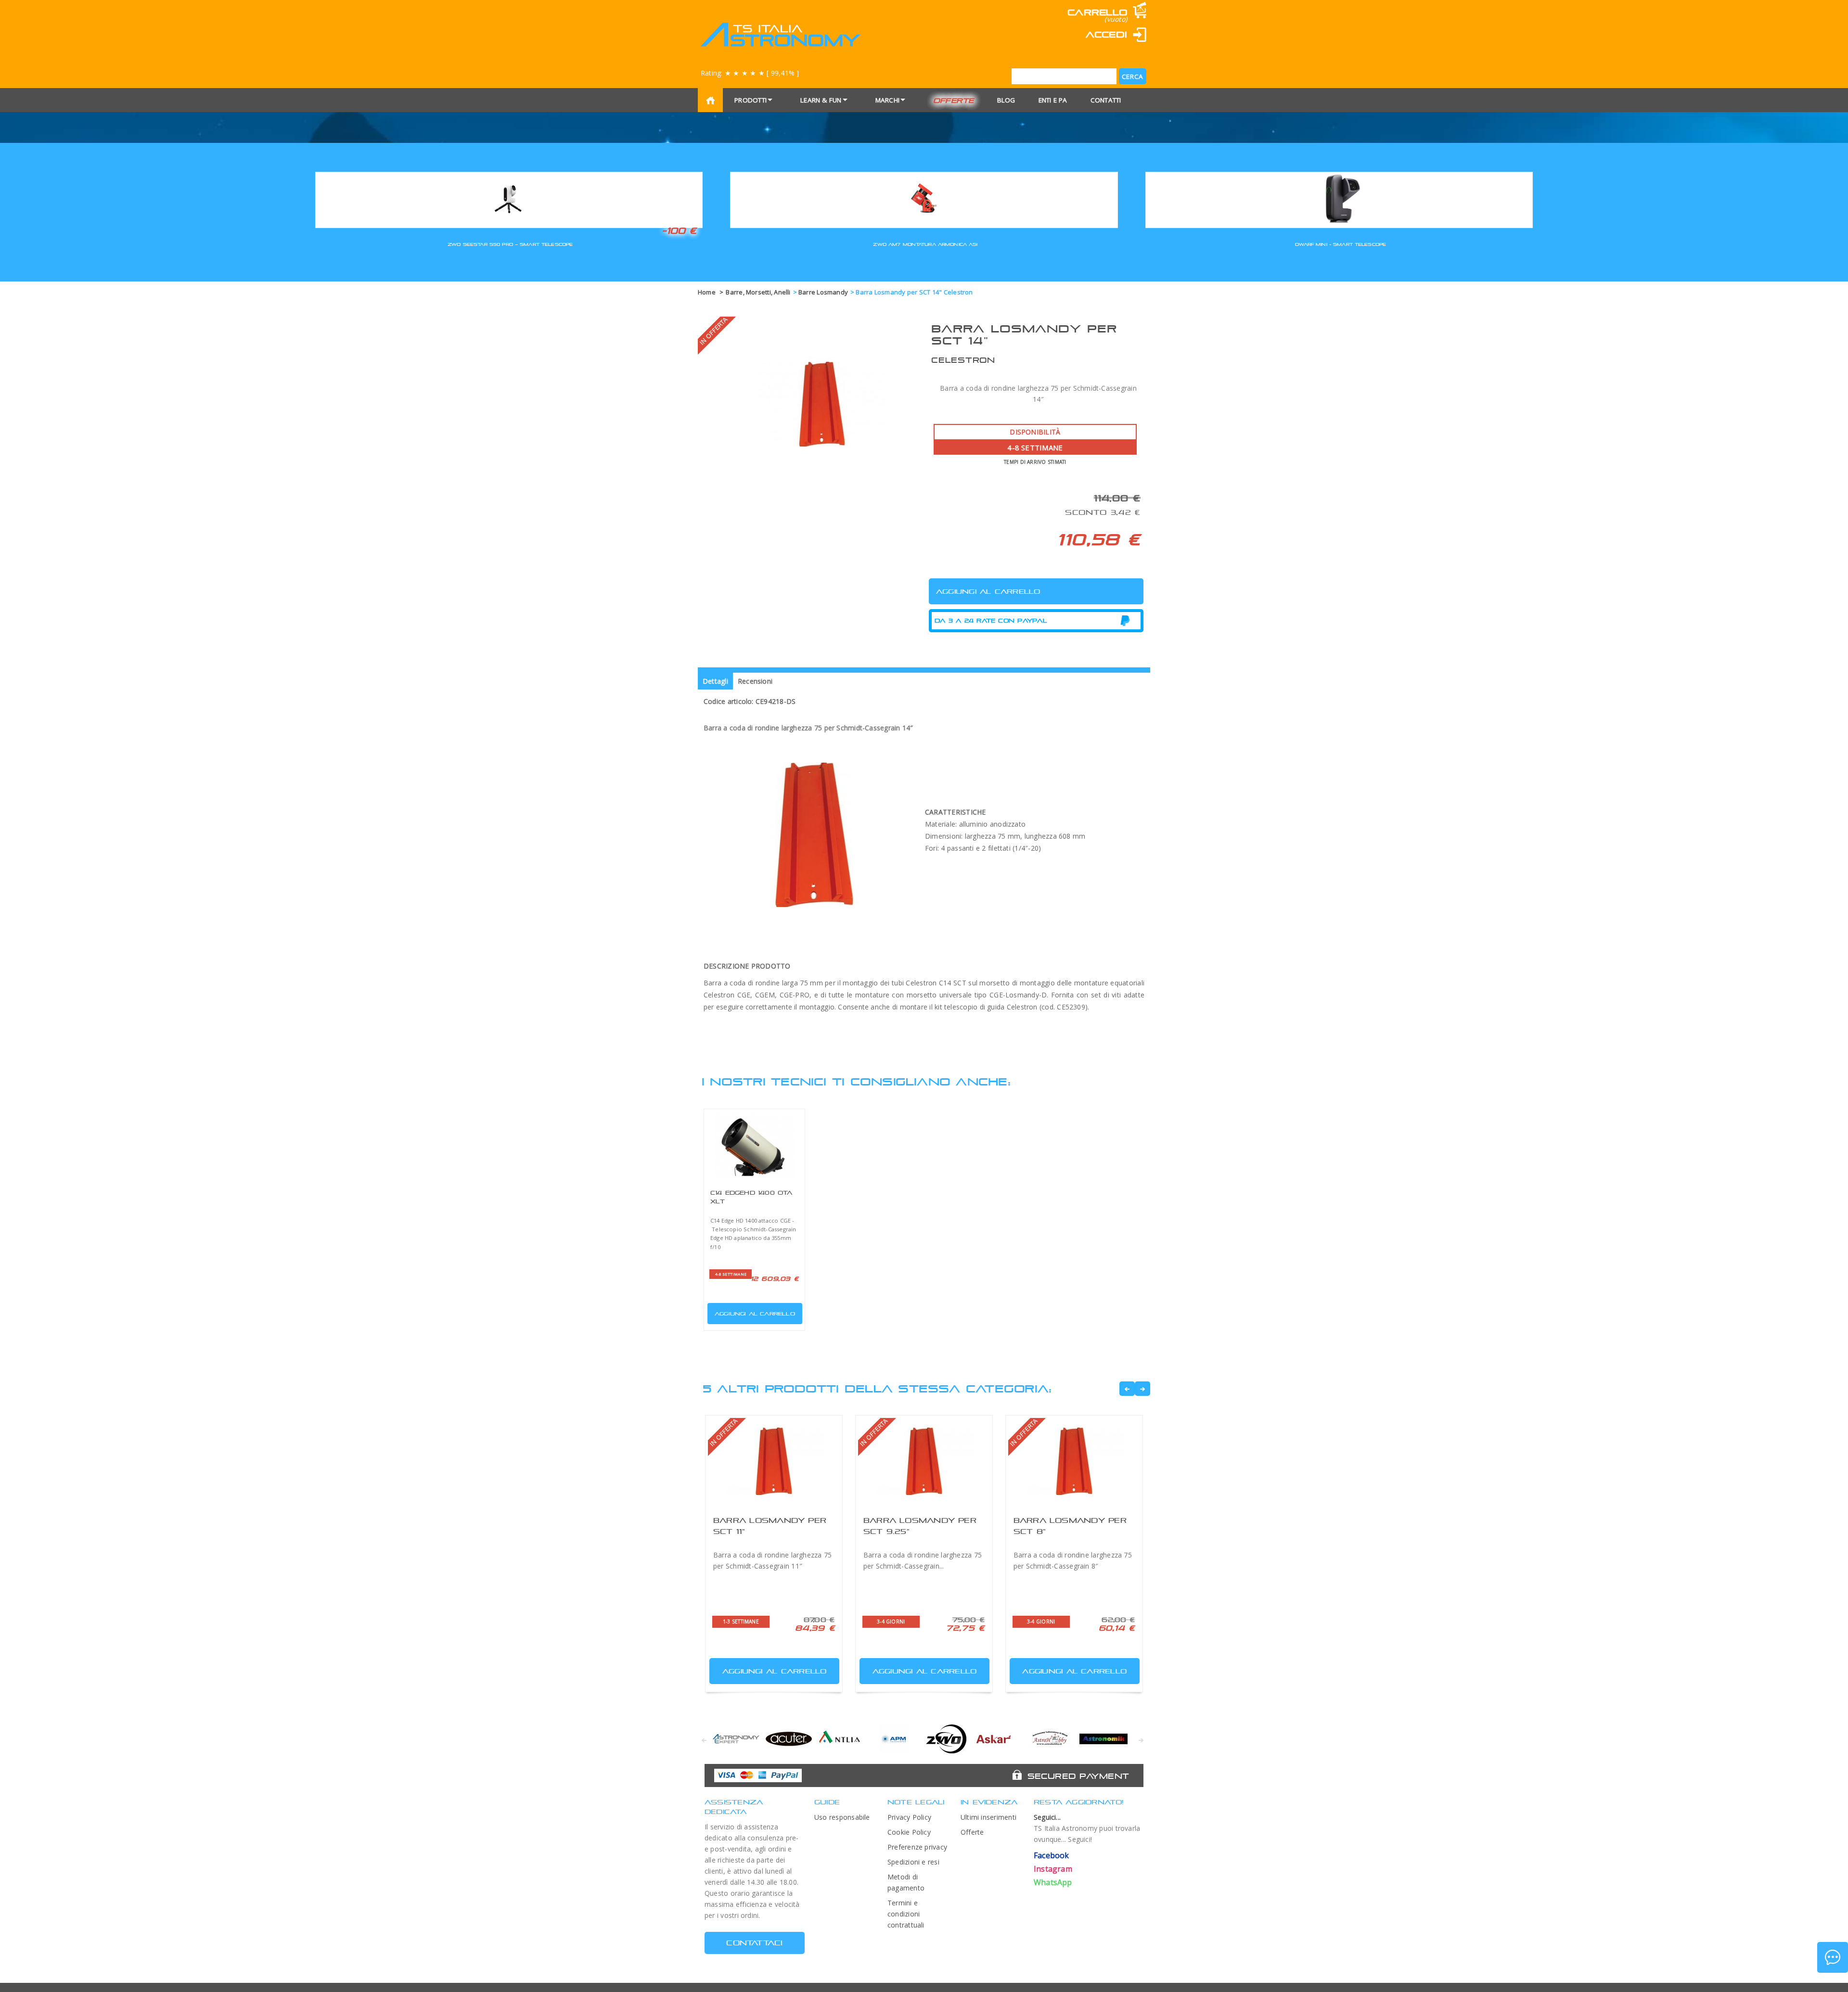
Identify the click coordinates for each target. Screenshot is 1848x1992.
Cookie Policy (909, 1832)
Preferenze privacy (917, 1847)
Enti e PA (1053, 100)
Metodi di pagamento (906, 1882)
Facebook (1052, 1855)
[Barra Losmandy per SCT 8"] (1074, 1461)
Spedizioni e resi (913, 1862)
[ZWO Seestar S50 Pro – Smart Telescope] (509, 198)
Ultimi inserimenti (988, 1817)
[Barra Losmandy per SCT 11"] (774, 1461)
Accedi (1106, 34)
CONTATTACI (754, 1943)
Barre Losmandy (823, 292)
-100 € (679, 230)
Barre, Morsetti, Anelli (758, 292)
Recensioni (755, 681)
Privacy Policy (909, 1817)
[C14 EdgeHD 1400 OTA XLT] (754, 1146)
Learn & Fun (821, 100)
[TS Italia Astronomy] (780, 35)
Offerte (954, 100)
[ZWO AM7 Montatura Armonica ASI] (924, 198)
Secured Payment (1078, 1776)
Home (707, 292)
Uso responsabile (842, 1817)
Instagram (1053, 1869)
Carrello (1097, 12)
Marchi (887, 100)
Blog (1006, 100)
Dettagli (715, 681)
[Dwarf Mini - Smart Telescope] (1339, 198)
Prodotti (751, 100)
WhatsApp (1053, 1882)
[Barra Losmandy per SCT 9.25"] (924, 1461)
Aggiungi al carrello (755, 1314)
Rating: (750, 73)
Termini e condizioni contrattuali (906, 1914)
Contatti (1106, 100)
